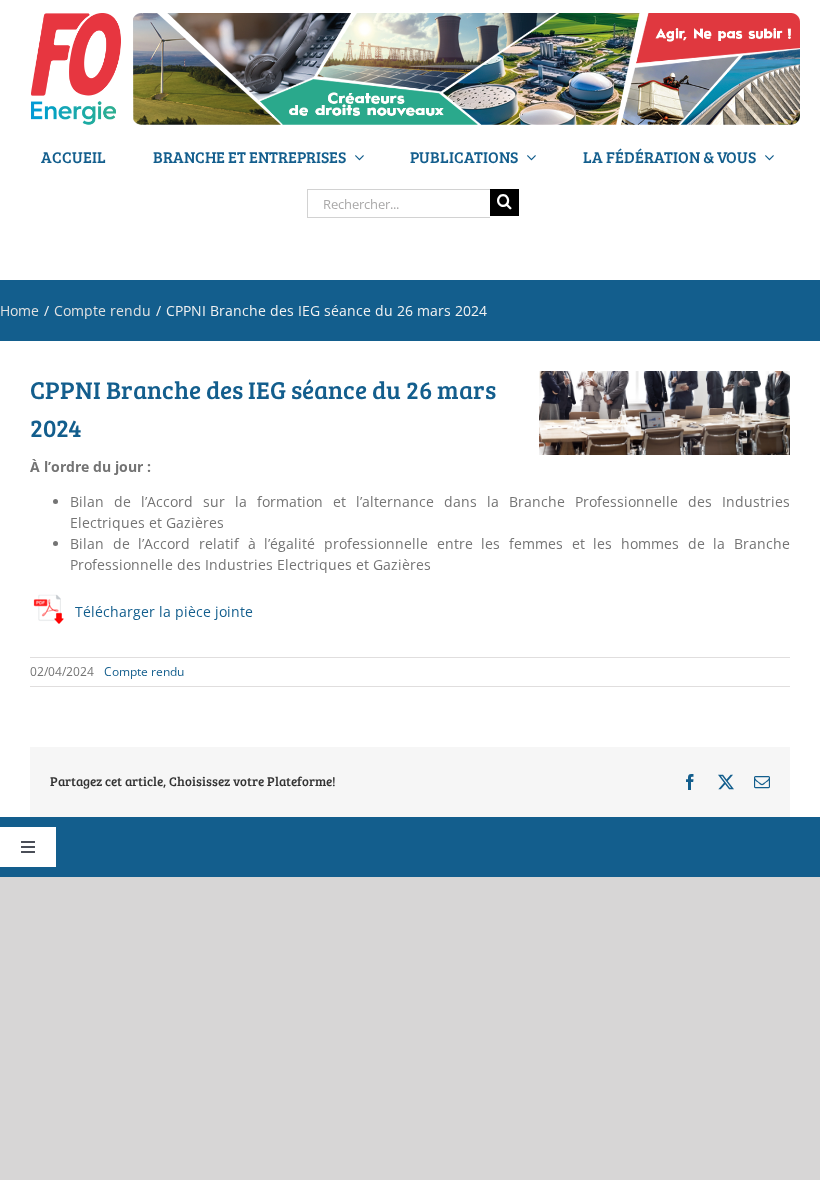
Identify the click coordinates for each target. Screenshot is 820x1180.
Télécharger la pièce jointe (164, 611)
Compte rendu (144, 671)
